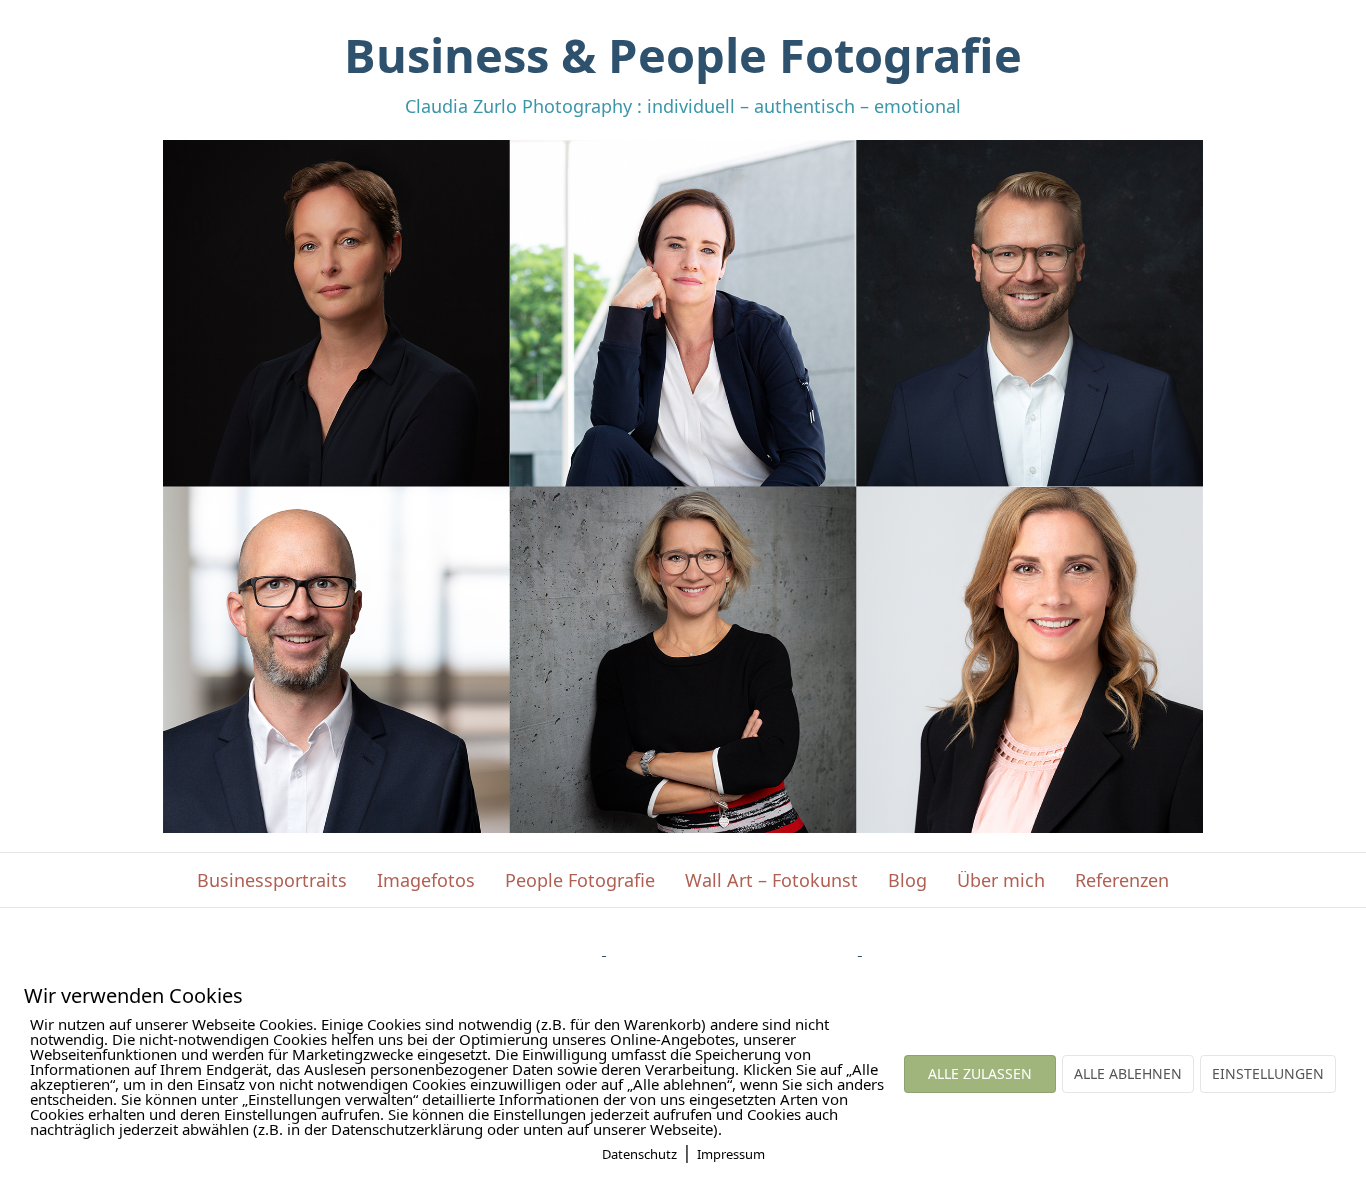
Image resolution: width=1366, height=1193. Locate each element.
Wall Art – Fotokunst (771, 880)
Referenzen (1122, 880)
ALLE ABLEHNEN (1128, 1073)
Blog (907, 880)
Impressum (731, 1154)
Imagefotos (426, 880)
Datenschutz (639, 1154)
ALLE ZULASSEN (980, 1073)
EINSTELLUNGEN (1268, 1073)
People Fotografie (580, 880)
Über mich (1001, 880)
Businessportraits (272, 880)
